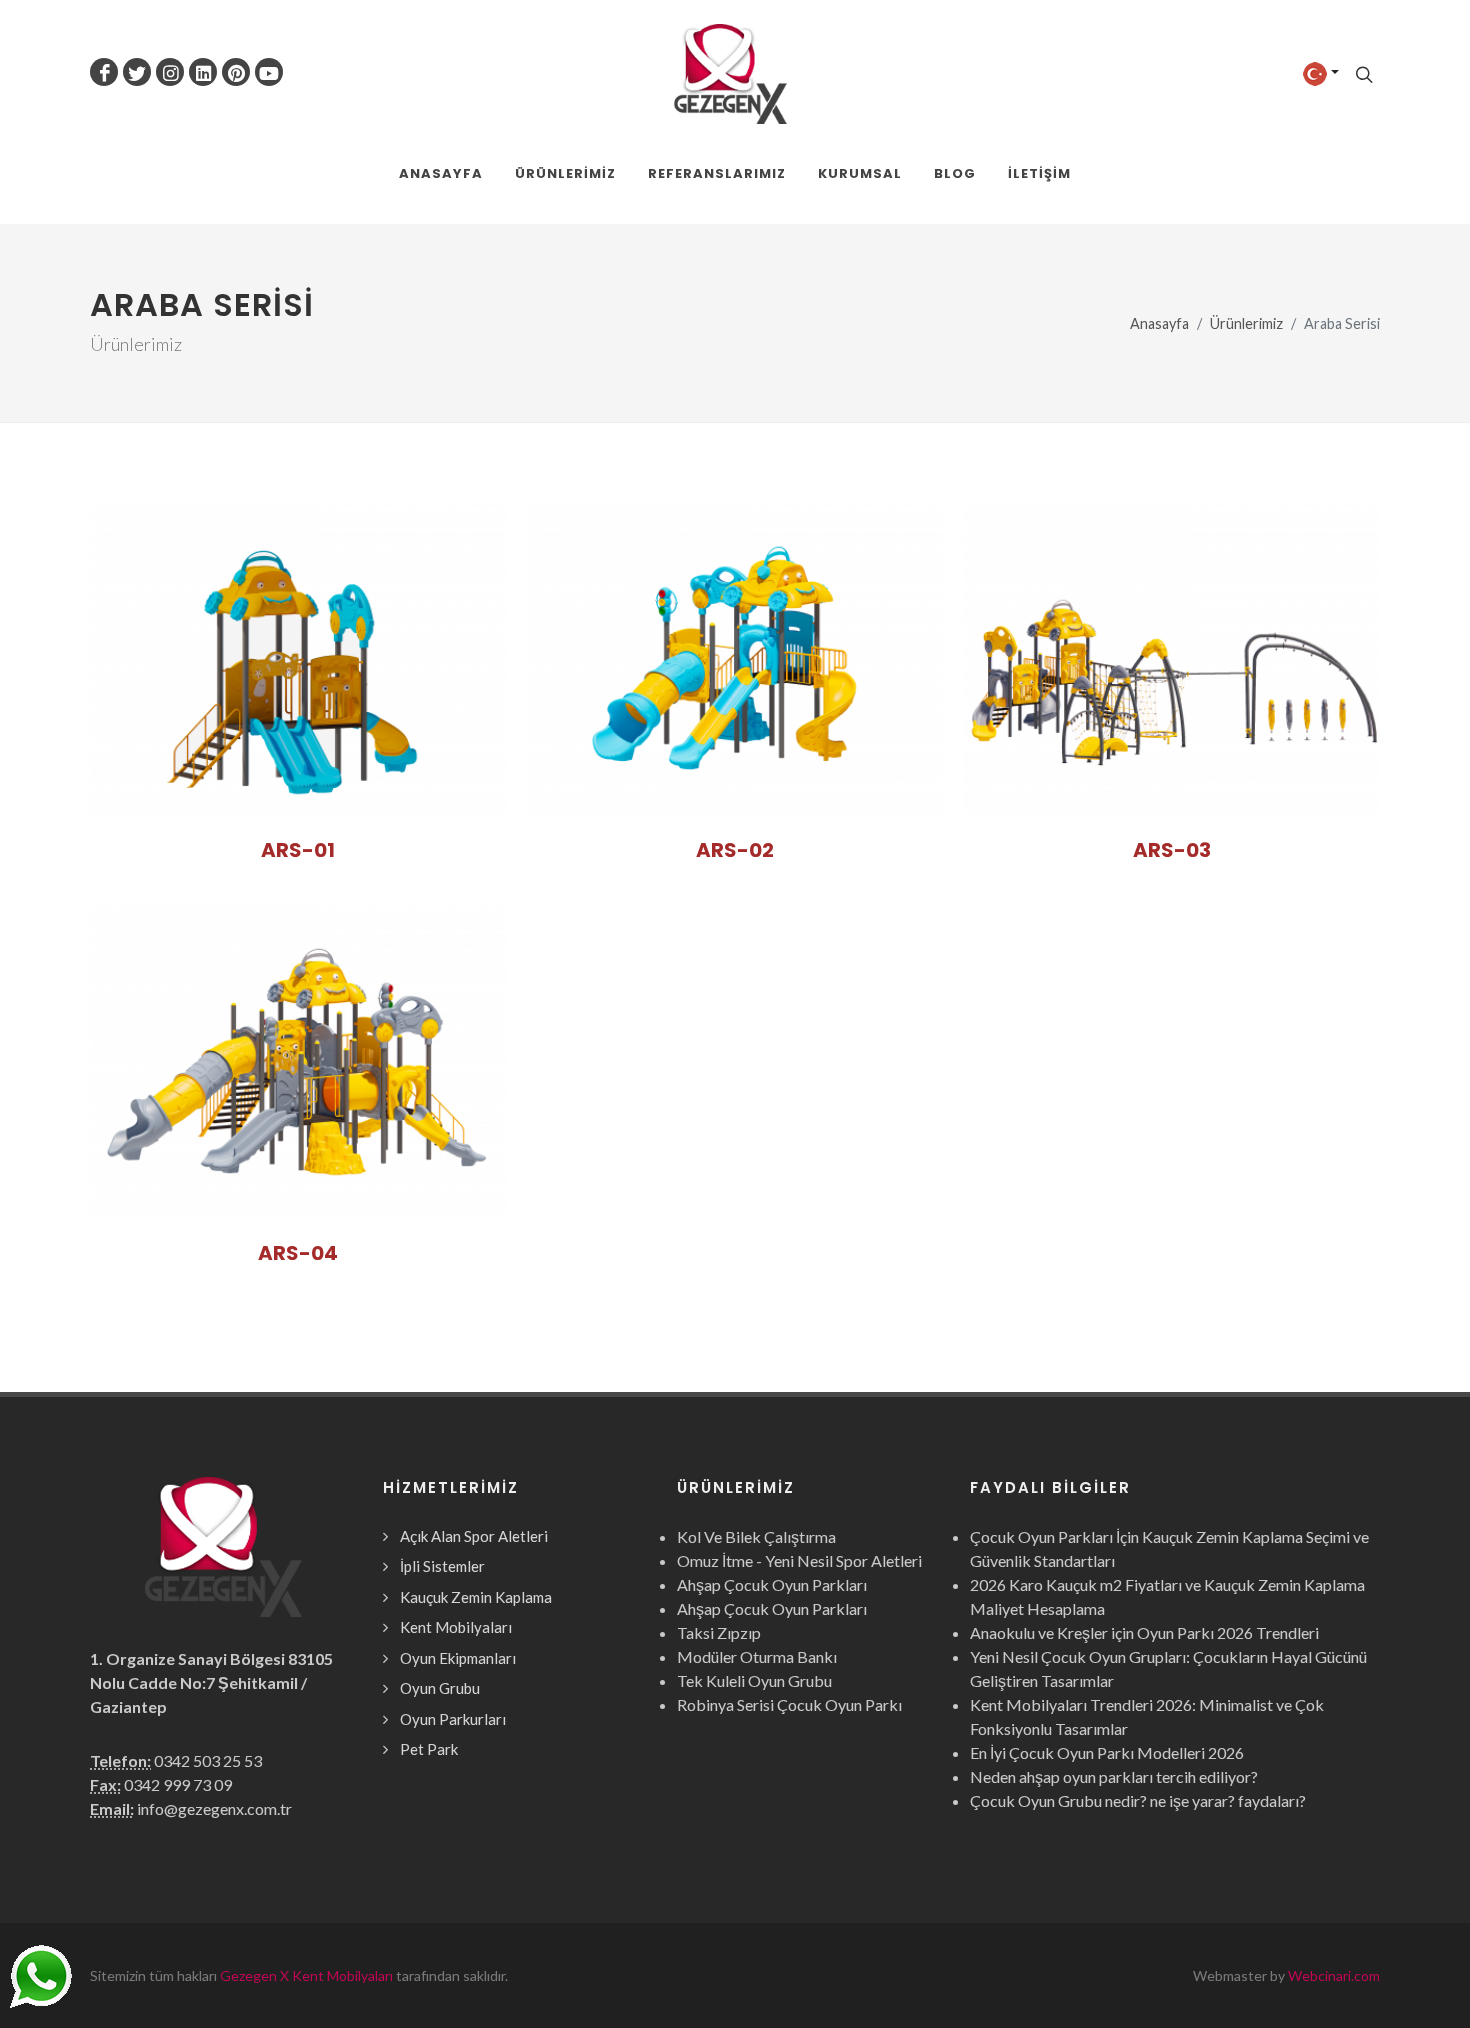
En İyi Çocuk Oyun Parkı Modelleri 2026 (1107, 1752)
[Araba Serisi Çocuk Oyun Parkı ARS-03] (1171, 659)
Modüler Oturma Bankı (757, 1656)
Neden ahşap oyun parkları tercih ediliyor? (1114, 1776)
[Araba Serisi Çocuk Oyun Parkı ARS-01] (298, 659)
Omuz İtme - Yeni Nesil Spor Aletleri (799, 1560)
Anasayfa (1159, 323)
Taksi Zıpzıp (719, 1632)
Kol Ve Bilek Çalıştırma (756, 1536)
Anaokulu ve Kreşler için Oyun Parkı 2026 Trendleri (1144, 1632)
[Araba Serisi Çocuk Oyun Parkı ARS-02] (735, 659)
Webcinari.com (1334, 1975)
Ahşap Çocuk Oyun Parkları (772, 1584)
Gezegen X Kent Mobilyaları (306, 1975)
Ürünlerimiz (1246, 323)
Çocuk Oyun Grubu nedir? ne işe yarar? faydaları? (1138, 1800)
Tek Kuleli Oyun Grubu (754, 1680)
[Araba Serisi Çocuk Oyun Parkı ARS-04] (298, 1061)
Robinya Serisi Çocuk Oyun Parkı (789, 1704)
